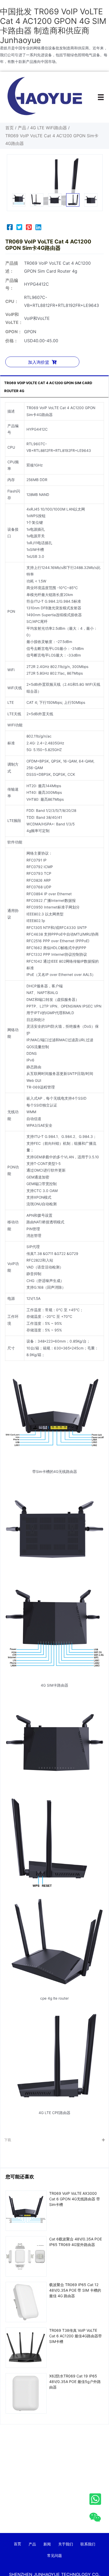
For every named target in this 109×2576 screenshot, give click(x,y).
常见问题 (54, 2555)
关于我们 (66, 2544)
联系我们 (88, 2544)
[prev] (20, 183)
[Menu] (101, 97)
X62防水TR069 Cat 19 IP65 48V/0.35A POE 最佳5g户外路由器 (75, 2382)
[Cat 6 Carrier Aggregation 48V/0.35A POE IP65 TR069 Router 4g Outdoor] (26, 2256)
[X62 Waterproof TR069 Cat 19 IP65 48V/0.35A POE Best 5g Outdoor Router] (26, 2393)
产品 (22, 128)
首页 (10, 128)
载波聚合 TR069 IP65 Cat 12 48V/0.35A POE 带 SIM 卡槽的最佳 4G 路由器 (75, 2290)
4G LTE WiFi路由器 (49, 128)
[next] (89, 183)
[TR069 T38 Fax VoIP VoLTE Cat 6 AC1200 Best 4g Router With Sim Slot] (26, 2347)
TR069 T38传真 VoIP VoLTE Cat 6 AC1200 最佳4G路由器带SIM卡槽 (76, 2336)
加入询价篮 (39, 362)
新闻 (47, 2544)
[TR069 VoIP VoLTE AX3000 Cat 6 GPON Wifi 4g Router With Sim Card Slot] (26, 2210)
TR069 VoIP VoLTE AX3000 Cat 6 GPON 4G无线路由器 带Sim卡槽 (75, 2199)
